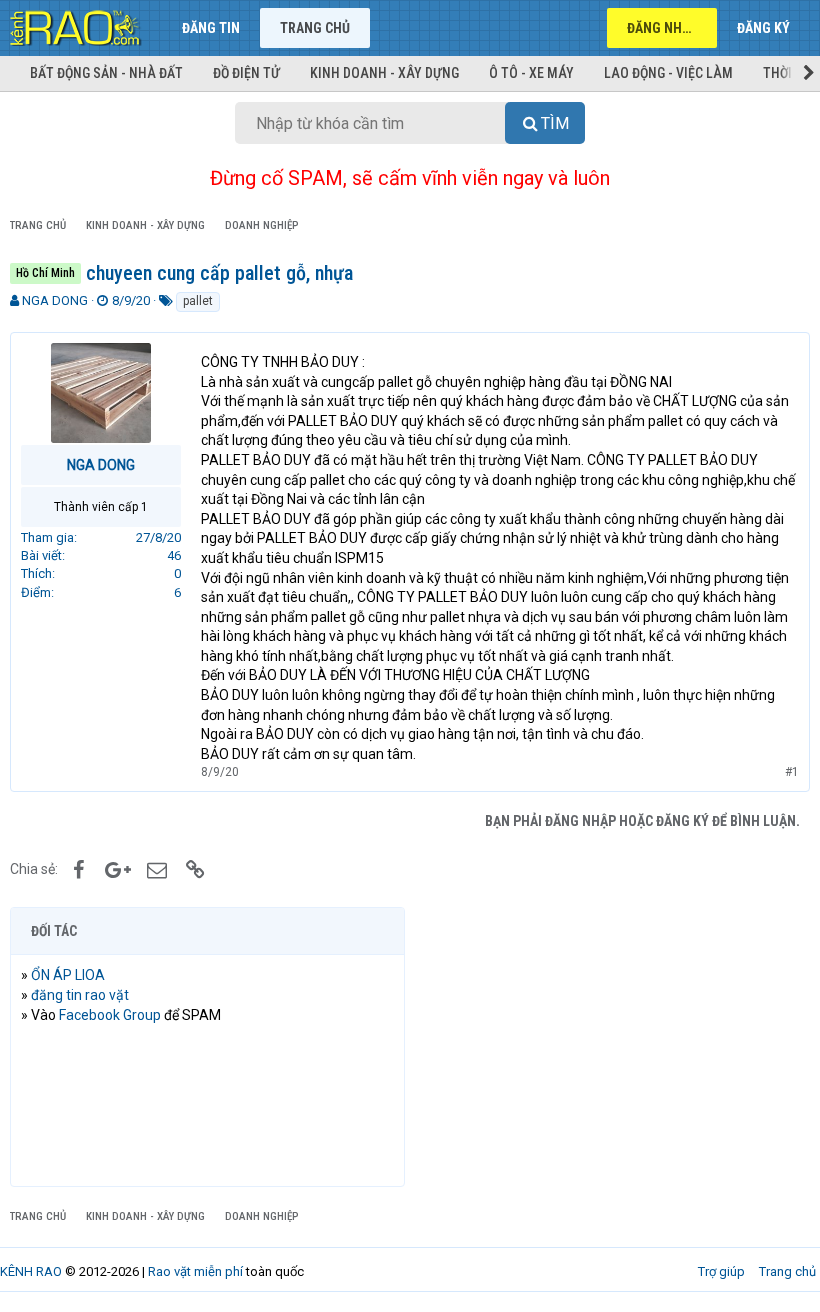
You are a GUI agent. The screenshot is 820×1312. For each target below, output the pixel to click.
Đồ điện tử (246, 73)
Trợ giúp (721, 1271)
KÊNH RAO (31, 1271)
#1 (792, 772)
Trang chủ (315, 28)
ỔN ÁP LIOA (68, 975)
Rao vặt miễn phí (195, 1271)
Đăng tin (211, 28)
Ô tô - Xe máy (531, 73)
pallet (198, 301)
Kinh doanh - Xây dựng (384, 73)
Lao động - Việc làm (668, 73)
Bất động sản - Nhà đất (106, 73)
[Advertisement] (612, 1047)
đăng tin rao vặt (80, 995)
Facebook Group (110, 1015)
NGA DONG (55, 300)
